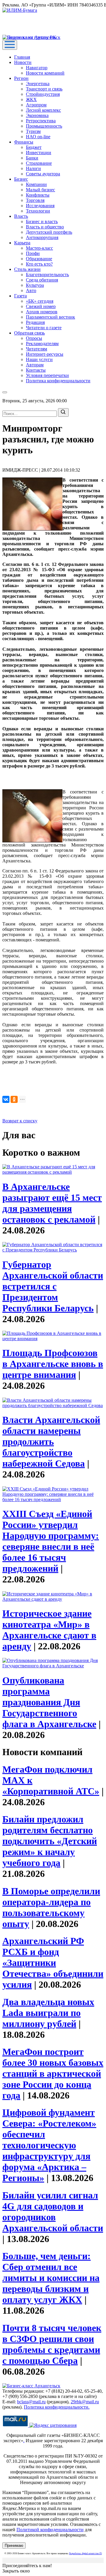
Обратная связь (29, 333)
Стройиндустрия (43, 94)
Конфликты (38, 195)
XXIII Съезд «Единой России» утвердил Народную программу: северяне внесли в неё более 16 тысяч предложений (51, 1541)
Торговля (35, 200)
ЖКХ (31, 99)
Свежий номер (41, 306)
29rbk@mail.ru (85, 2402)
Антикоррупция (42, 237)
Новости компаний (45, 73)
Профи (33, 253)
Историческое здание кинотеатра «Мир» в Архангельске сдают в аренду (49, 1630)
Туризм (33, 131)
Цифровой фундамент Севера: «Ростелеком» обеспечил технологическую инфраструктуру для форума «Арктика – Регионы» (49, 2145)
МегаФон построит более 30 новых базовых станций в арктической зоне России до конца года (53, 2073)
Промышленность (44, 126)
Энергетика (38, 84)
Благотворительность (47, 275)
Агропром (36, 105)
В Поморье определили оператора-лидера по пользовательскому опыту (51, 1907)
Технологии (38, 211)
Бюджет (34, 147)
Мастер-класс (39, 248)
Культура (35, 285)
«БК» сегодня (40, 301)
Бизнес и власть (42, 221)
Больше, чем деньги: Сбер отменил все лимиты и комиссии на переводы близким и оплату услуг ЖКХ (51, 2278)
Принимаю (14, 2545)
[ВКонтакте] (6, 1099)
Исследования (40, 206)
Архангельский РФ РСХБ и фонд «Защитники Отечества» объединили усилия (53, 1963)
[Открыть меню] (10, 45)
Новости (23, 62)
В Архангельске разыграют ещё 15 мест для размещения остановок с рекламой (52, 1203)
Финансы (24, 142)
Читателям (37, 349)
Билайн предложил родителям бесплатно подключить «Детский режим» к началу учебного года (50, 1841)
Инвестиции (39, 153)
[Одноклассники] (14, 1099)
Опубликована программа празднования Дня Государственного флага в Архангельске (49, 1702)
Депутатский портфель (49, 232)
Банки (32, 158)
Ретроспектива (41, 121)
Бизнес (21, 179)
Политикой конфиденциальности (50, 2530)
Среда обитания (42, 280)
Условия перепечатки (47, 375)
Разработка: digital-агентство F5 (86, 2553)
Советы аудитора (43, 174)
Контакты (36, 370)
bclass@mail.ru (31, 2402)
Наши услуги (39, 359)
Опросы (34, 338)
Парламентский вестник (50, 317)
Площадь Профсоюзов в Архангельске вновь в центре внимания (53, 1364)
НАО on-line (38, 137)
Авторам (35, 365)
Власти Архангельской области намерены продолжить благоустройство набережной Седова (51, 1442)
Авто (31, 290)
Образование (39, 259)
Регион (21, 78)
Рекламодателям (42, 344)
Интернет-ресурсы (45, 354)
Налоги (33, 168)
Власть (21, 216)
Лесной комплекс (43, 110)
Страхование (39, 163)
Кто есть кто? (39, 264)
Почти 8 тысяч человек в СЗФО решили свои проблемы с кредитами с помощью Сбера (52, 2344)
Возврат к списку (20, 1121)
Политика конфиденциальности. (57, 2407)
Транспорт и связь (44, 89)
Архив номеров (42, 312)
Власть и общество (45, 227)
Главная (22, 57)
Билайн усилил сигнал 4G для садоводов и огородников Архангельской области (53, 2212)
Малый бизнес (40, 190)
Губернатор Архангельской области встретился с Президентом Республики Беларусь (53, 1286)
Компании (36, 184)
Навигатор (37, 68)
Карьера (22, 243)
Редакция (35, 322)
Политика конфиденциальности (58, 381)
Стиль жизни (27, 269)
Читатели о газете (44, 328)
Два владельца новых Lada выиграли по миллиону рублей (48, 2013)
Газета (20, 296)
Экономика (37, 115)
